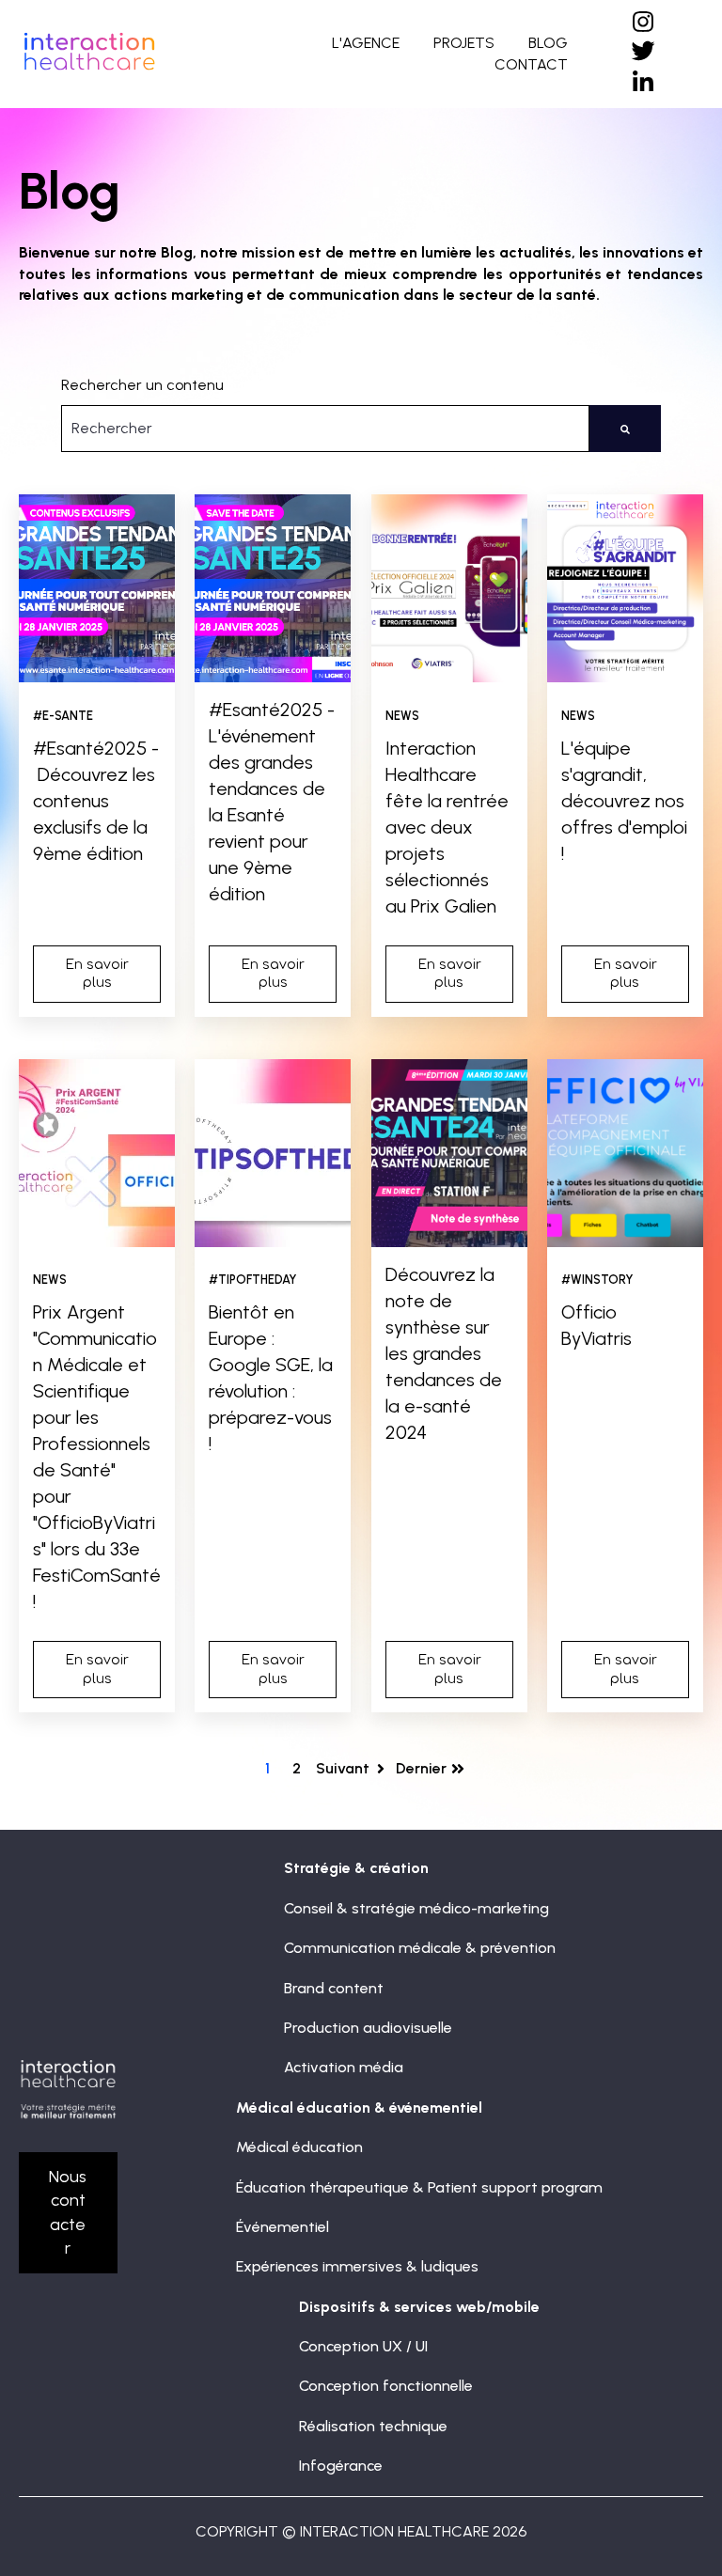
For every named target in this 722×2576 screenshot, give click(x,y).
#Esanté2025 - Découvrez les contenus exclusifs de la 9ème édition (96, 801)
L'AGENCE (366, 43)
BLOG (548, 43)
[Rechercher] (625, 429)
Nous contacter (68, 2212)
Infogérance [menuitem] (341, 2466)
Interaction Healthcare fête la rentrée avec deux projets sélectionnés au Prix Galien (447, 827)
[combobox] (325, 429)
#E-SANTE (63, 716)
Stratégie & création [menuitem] (356, 1868)
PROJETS (464, 43)
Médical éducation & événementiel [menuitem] (359, 2108)
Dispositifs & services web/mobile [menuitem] (419, 2307)
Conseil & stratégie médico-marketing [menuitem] (416, 1908)
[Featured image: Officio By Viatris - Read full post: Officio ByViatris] (625, 1153)
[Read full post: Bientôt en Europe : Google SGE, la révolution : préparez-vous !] (273, 1153)
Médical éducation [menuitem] (299, 2147)
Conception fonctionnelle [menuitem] (386, 2386)
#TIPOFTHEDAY (253, 1280)
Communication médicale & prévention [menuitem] (420, 1948)
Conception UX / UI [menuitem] (363, 2346)
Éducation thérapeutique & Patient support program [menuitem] (419, 2187)
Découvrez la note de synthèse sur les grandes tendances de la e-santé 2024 (444, 1353)
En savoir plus (97, 974)
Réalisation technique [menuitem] (373, 2426)
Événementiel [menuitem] (283, 2227)
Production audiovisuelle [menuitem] (368, 2028)
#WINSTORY (597, 1280)
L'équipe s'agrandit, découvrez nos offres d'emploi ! (624, 801)
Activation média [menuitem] (344, 2067)
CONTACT (531, 64)
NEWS (402, 716)
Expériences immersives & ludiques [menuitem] (357, 2266)
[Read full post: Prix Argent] (97, 1153)
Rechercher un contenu (142, 385)
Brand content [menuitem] (334, 1988)
